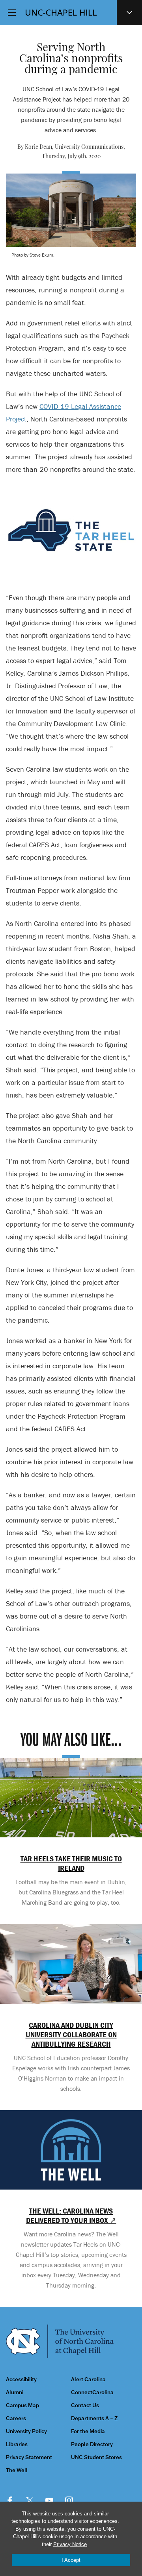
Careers (16, 2418)
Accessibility (21, 2379)
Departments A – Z (94, 2418)
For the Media (88, 2431)
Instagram (69, 2500)
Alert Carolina (88, 2379)
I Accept (71, 2560)
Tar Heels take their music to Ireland (71, 1863)
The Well (17, 2470)
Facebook (10, 2500)
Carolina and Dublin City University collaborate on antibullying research (71, 2035)
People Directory (92, 2444)
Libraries (17, 2444)
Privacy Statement (29, 2457)
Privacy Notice (70, 2544)
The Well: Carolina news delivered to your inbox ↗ (71, 2216)
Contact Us (85, 2405)
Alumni (15, 2392)
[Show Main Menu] (12, 13)
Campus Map (22, 2405)
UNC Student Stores (96, 2457)
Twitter (30, 2500)
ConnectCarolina (92, 2392)
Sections (129, 13)
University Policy (26, 2431)
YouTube (49, 2500)
